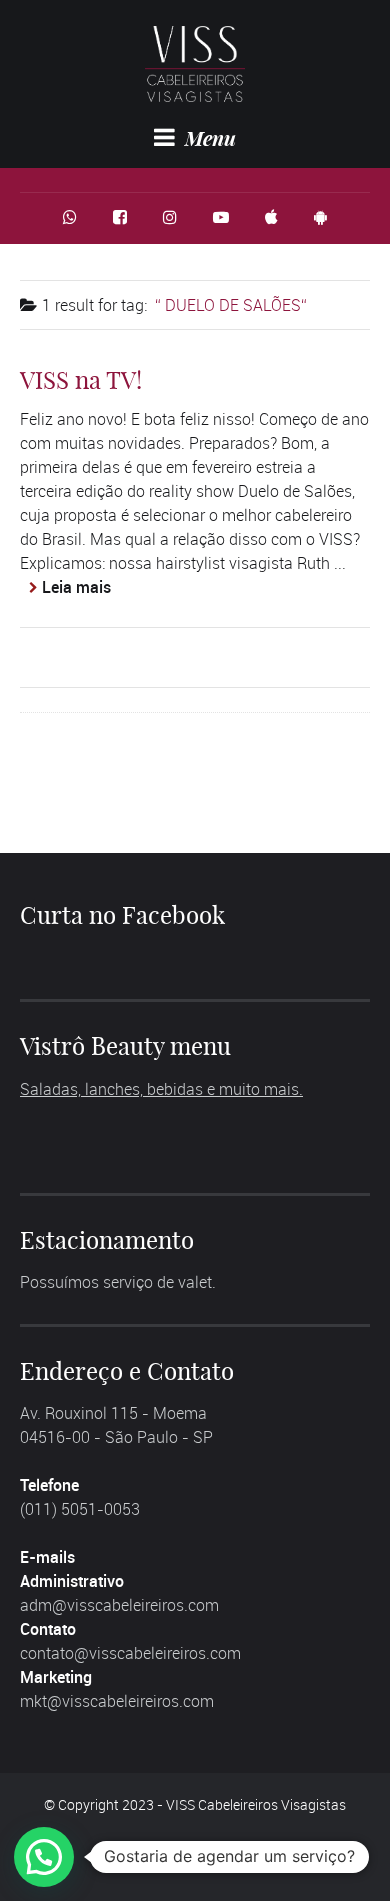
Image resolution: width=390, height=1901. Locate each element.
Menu (208, 138)
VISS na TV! (81, 380)
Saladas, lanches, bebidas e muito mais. (161, 1089)
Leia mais (76, 587)
